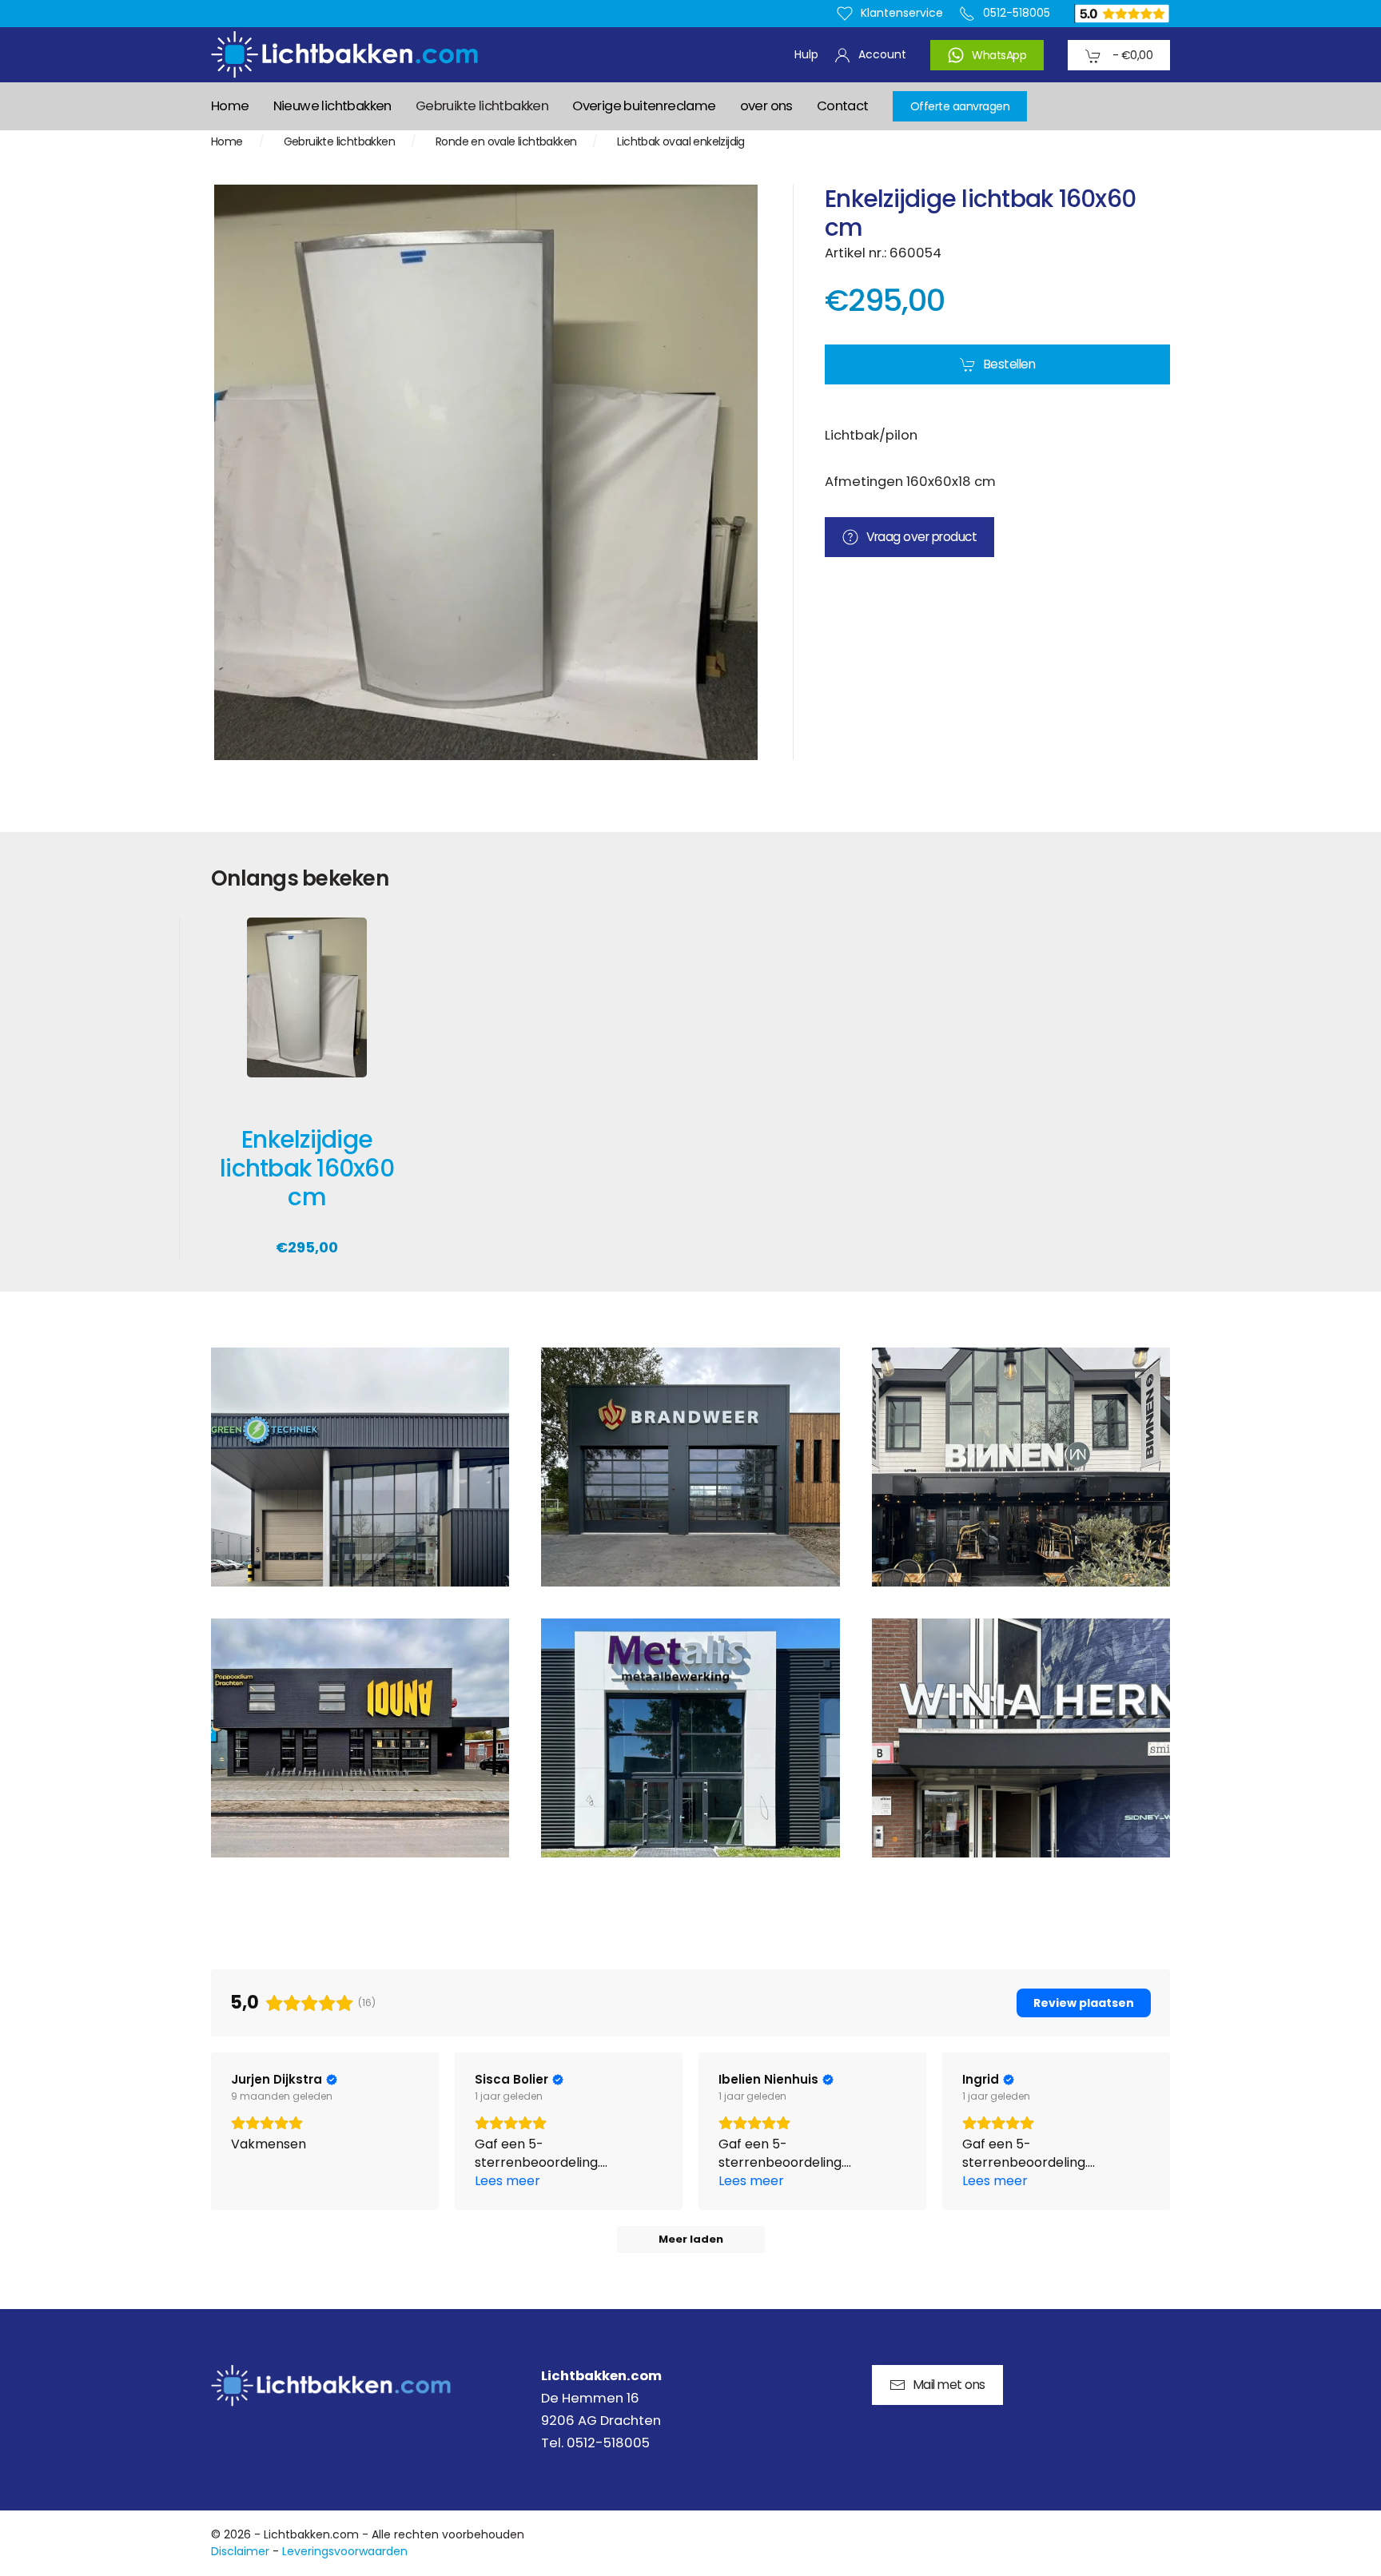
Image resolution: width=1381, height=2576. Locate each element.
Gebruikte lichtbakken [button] (482, 106)
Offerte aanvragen (960, 106)
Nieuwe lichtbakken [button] (332, 106)
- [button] (1131, 55)
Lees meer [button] (507, 2181)
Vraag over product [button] (921, 537)
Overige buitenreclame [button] (644, 106)
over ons (766, 106)
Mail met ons (949, 2385)
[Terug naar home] (344, 55)
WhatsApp (999, 55)
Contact (843, 106)
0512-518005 (1017, 13)
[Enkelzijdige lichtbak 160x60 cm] (307, 1008)
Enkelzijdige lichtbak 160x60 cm (307, 1168)
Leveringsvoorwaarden (345, 2551)
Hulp (806, 54)
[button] (360, 1467)
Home (230, 106)
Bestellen (1010, 364)
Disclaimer (240, 2551)
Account (882, 54)
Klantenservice (902, 13)
